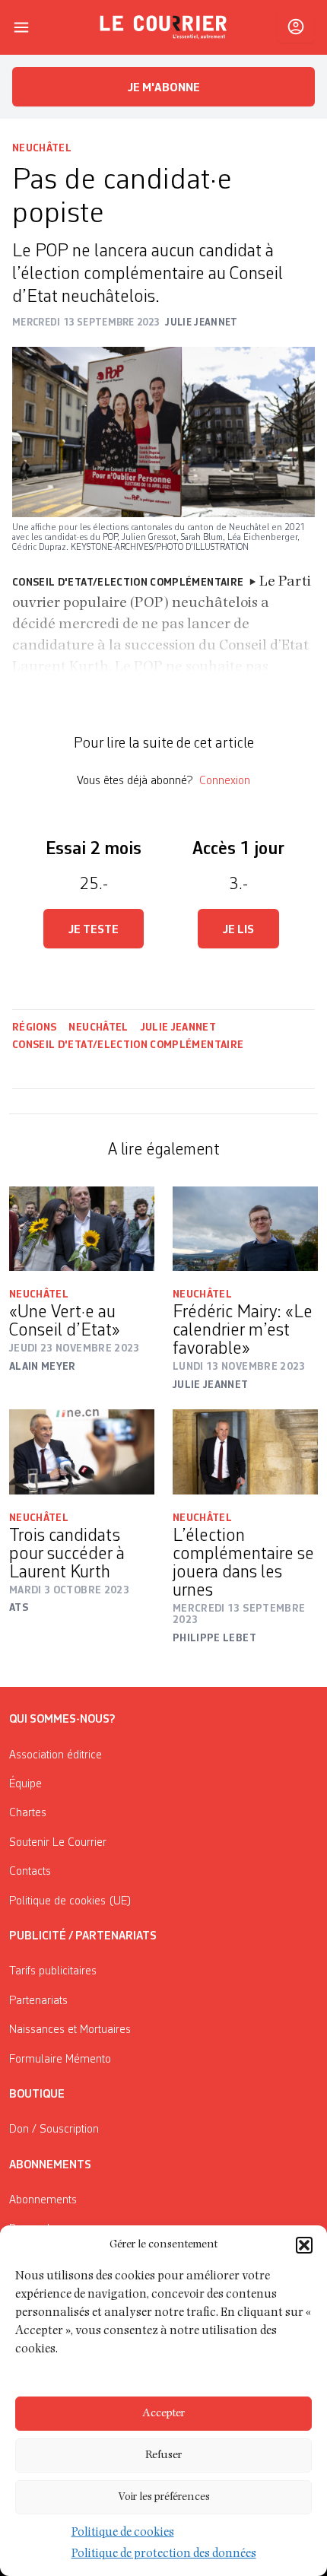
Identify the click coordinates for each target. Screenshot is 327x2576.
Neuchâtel (42, 148)
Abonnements (43, 2200)
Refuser (163, 2455)
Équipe (25, 1784)
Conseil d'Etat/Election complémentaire (128, 1045)
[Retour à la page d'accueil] (163, 27)
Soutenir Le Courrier (58, 1843)
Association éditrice (56, 1755)
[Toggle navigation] (21, 27)
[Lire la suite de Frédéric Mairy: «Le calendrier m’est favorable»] (245, 1229)
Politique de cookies (123, 2533)
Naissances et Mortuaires (70, 2030)
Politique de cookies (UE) (70, 1901)
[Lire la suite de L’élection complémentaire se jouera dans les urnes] (245, 1452)
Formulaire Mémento (60, 2060)
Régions (34, 1028)
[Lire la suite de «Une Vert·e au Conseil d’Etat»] (82, 1229)
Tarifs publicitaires (53, 1971)
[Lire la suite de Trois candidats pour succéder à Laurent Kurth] (82, 1452)
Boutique (37, 2095)
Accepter (163, 2414)
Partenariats (38, 2001)
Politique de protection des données (164, 2555)
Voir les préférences (164, 2497)
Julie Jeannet (179, 1028)
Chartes (28, 1813)
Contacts (30, 1872)
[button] (304, 2245)
